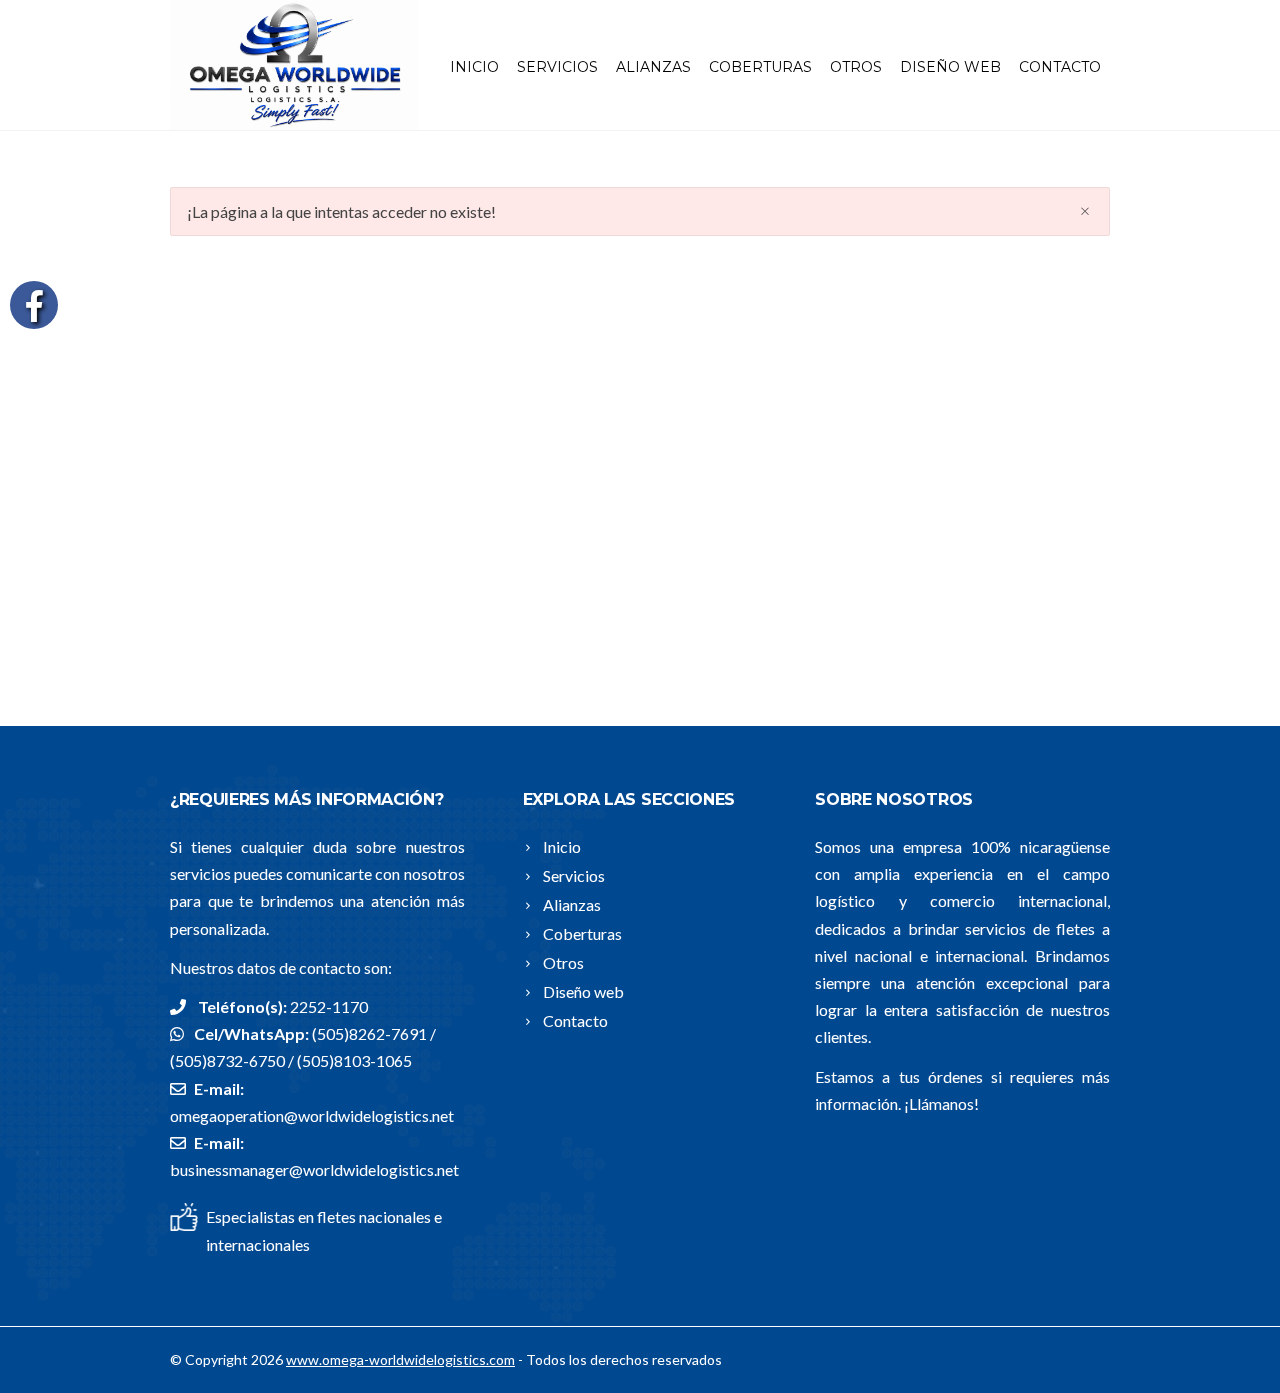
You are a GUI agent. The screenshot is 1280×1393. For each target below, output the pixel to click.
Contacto (1060, 67)
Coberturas (760, 67)
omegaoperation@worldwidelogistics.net (312, 1115)
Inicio (474, 67)
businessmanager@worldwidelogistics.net (314, 1169)
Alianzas (653, 67)
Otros (856, 67)
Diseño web (950, 67)
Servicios (557, 67)
